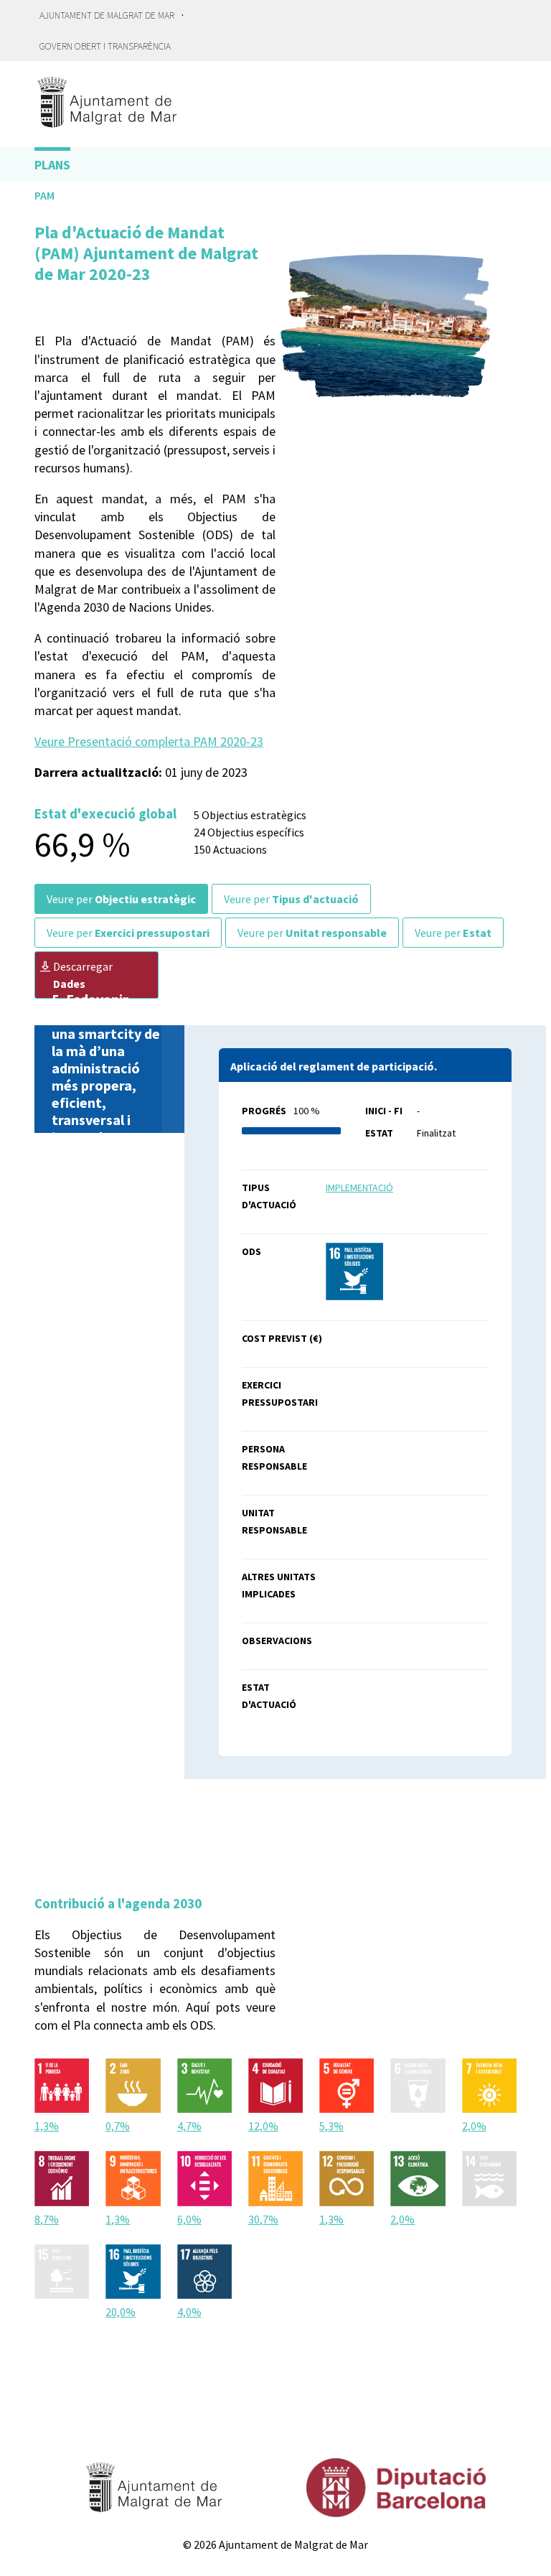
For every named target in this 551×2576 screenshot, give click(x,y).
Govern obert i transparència (105, 46)
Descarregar (83, 975)
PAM (44, 195)
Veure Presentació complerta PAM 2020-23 (149, 741)
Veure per (121, 899)
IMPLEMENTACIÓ (359, 1187)
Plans (52, 165)
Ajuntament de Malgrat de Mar (107, 15)
